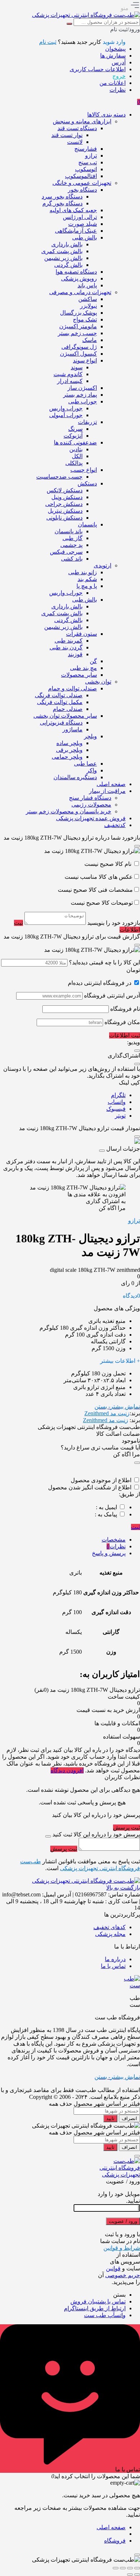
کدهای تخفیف (109, 1927)
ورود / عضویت (123, 2221)
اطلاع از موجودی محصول (101, 1480)
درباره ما (115, 1959)
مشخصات (114, 1540)
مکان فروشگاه (122, 1022)
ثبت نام (48, 42)
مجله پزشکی (110, 1934)
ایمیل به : (106, 1507)
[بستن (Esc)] (116, 2568)
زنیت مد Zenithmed (107, 1413)
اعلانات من (113, 83)
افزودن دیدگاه (67, 1770)
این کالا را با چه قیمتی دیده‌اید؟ (104, 962)
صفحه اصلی (111, 2527)
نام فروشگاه (125, 1009)
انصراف (129, 2118)
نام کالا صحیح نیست (109, 864)
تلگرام (118, 1095)
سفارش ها (113, 56)
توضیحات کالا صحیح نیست (102, 903)
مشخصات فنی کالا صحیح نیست (95, 890)
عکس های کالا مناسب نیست (99, 877)
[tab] (63, 1540)
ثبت (136, 1527)
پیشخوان (115, 49)
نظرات (118, 90)
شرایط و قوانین (122, 2248)
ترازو (134, 1221)
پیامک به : (106, 1514)
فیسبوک (116, 1109)
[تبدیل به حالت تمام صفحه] (130, 2568)
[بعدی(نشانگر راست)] (130, 2575)
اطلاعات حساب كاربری (98, 69)
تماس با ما (113, 1966)
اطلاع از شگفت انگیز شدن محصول (90, 1487)
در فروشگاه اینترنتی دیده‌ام (100, 983)
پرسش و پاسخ (109, 1553)
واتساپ (117, 1102)
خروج (119, 76)
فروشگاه (115, 2541)
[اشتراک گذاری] (123, 2568)
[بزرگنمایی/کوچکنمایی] (137, 2568)
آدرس (119, 62)
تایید (110, 2118)
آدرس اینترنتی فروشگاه (112, 995)
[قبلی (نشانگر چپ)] (137, 2575)
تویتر (120, 1116)
